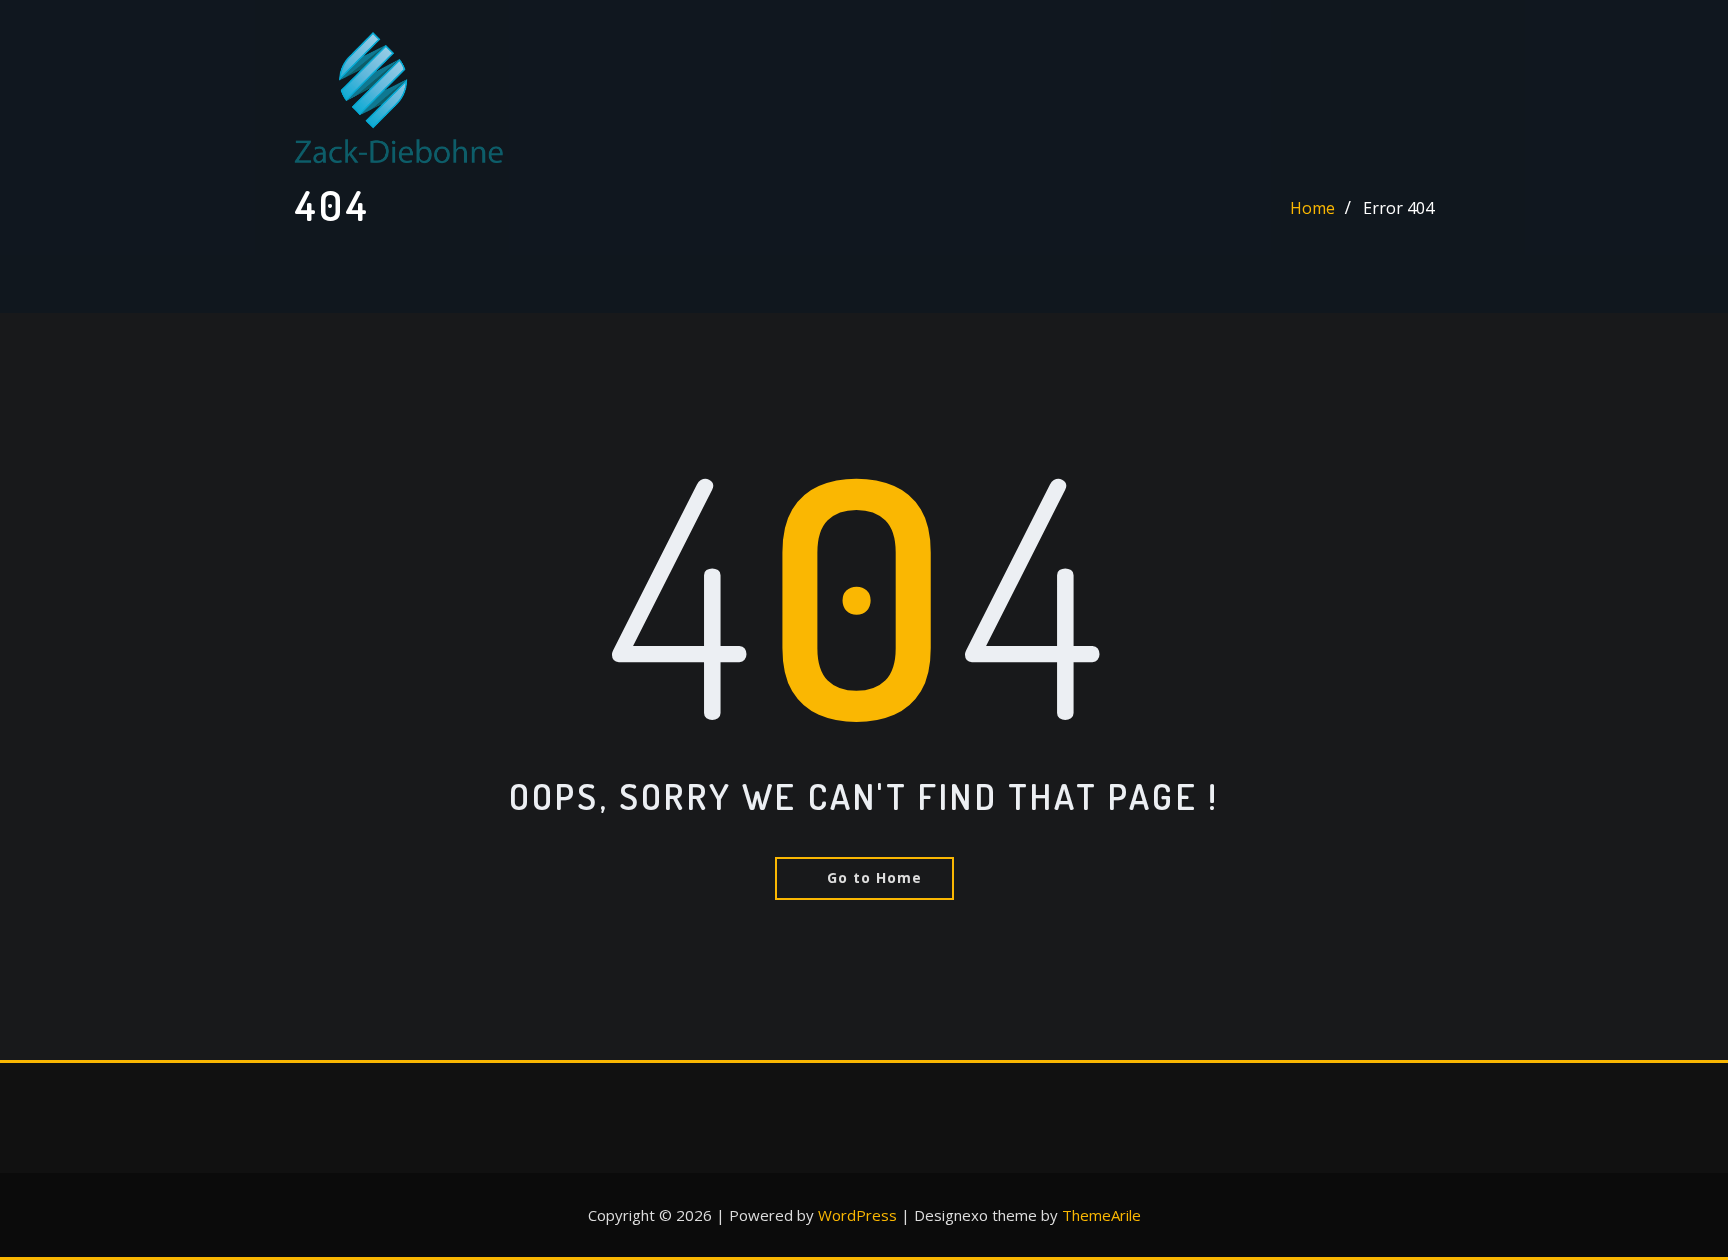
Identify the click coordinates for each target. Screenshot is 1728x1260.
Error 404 (1398, 208)
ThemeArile (1101, 1215)
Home (1312, 208)
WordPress (857, 1215)
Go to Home (874, 877)
